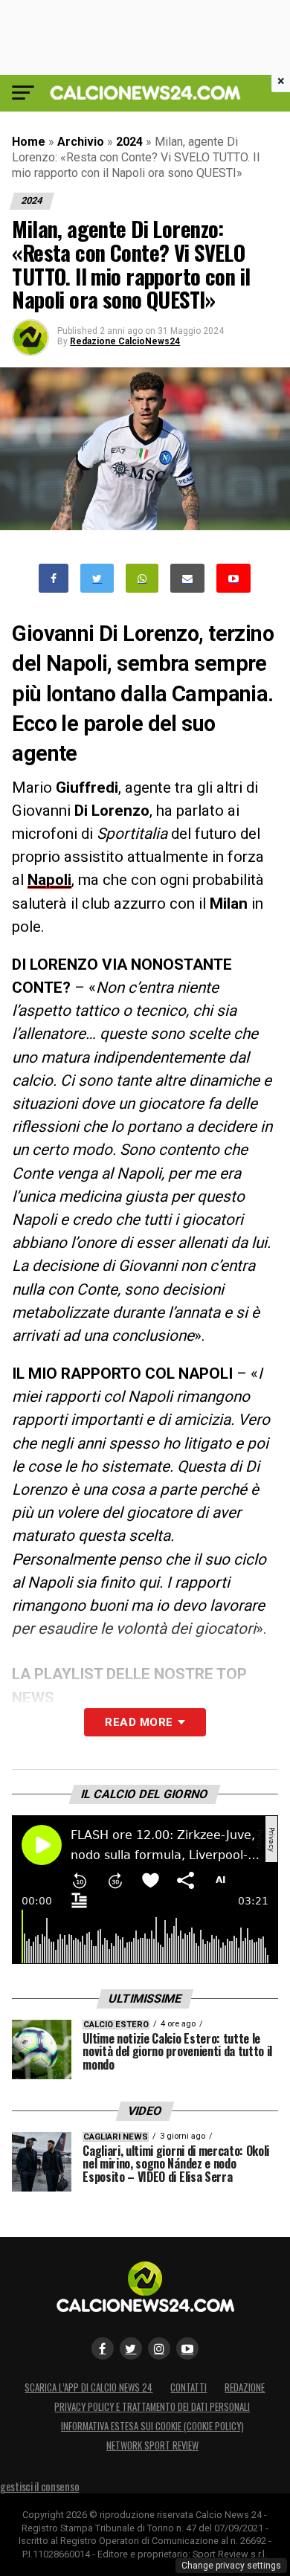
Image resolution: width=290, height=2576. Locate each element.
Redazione (245, 2387)
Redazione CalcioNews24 (125, 341)
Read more (139, 1722)
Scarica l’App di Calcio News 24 (88, 2387)
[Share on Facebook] (54, 578)
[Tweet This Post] (97, 578)
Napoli (49, 880)
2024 (129, 142)
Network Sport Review (152, 2445)
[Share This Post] (142, 578)
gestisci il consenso (39, 2486)
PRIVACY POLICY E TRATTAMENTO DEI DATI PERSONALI (152, 2407)
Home (29, 142)
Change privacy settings (231, 2566)
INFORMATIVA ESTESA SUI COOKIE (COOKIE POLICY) (152, 2426)
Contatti (188, 2387)
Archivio (81, 142)
